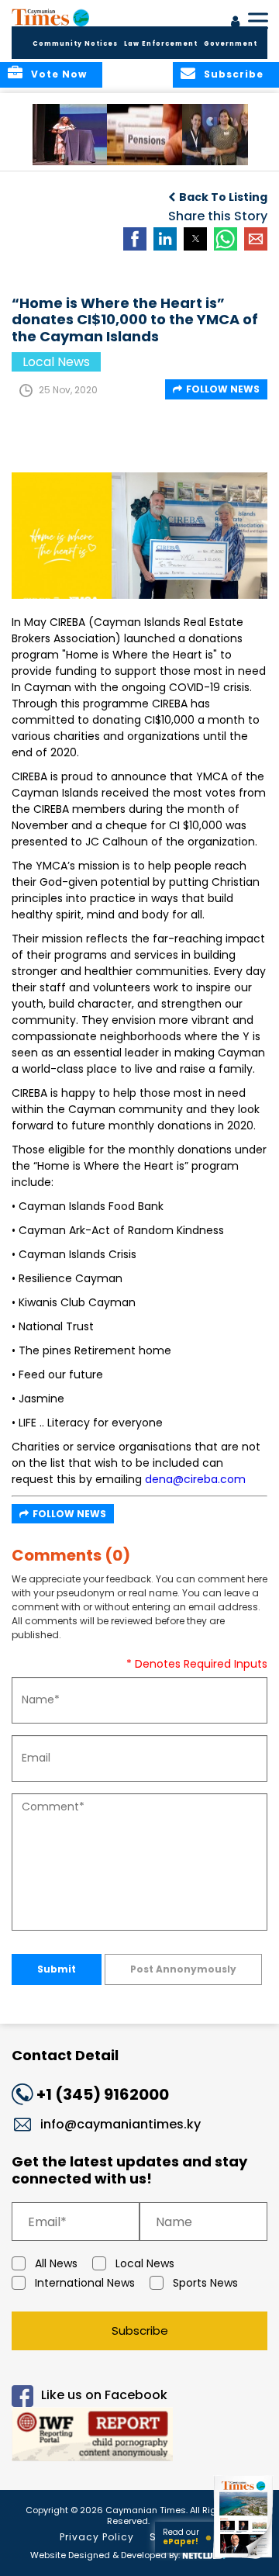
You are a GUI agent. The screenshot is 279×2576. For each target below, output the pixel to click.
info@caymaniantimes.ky (121, 2124)
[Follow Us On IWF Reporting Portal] (139, 2437)
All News (56, 2263)
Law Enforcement (161, 44)
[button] (73, 135)
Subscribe (140, 2331)
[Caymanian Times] (50, 17)
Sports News (205, 2283)
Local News (145, 2263)
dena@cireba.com (195, 1479)
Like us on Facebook (104, 2396)
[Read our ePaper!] (244, 2559)
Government (231, 44)
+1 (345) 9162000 (103, 2094)
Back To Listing (223, 197)
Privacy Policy (97, 2537)
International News (85, 2283)
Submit (57, 1969)
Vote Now (59, 74)
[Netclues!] (204, 2554)
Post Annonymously (183, 1969)
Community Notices (75, 44)
